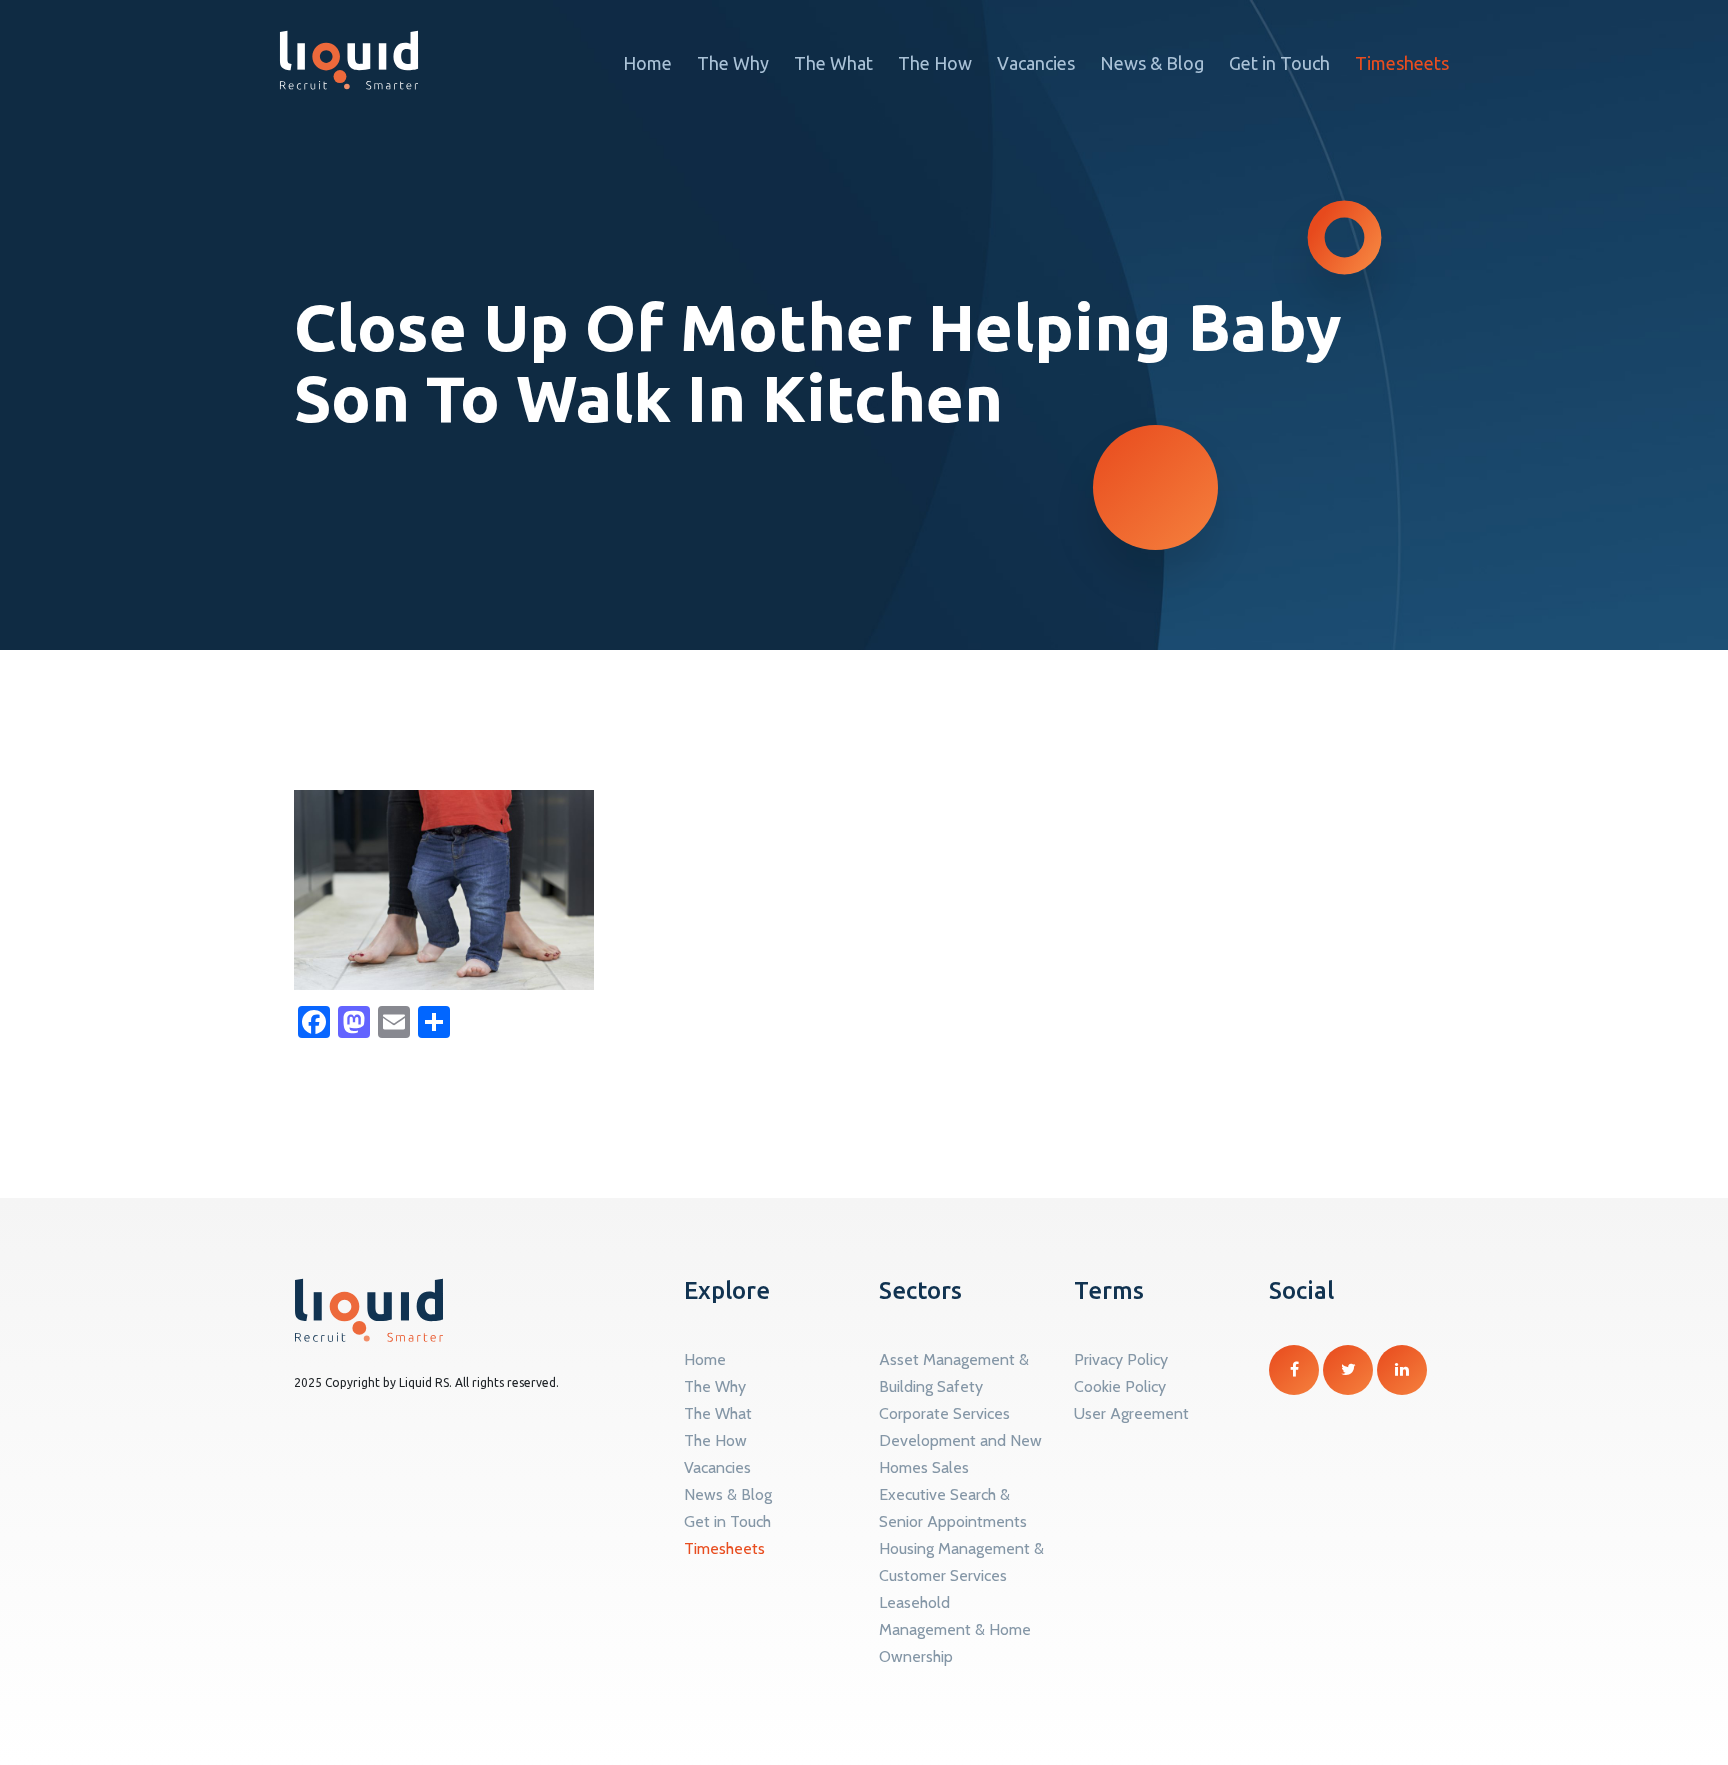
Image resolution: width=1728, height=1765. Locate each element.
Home (647, 63)
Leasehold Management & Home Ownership (955, 1629)
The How (935, 63)
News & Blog (1152, 63)
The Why (733, 63)
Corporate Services (944, 1413)
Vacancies (1036, 63)
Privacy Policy (1121, 1359)
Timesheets (1402, 63)
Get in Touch (1279, 63)
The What (833, 63)
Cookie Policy (1120, 1386)
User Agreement (1131, 1413)
